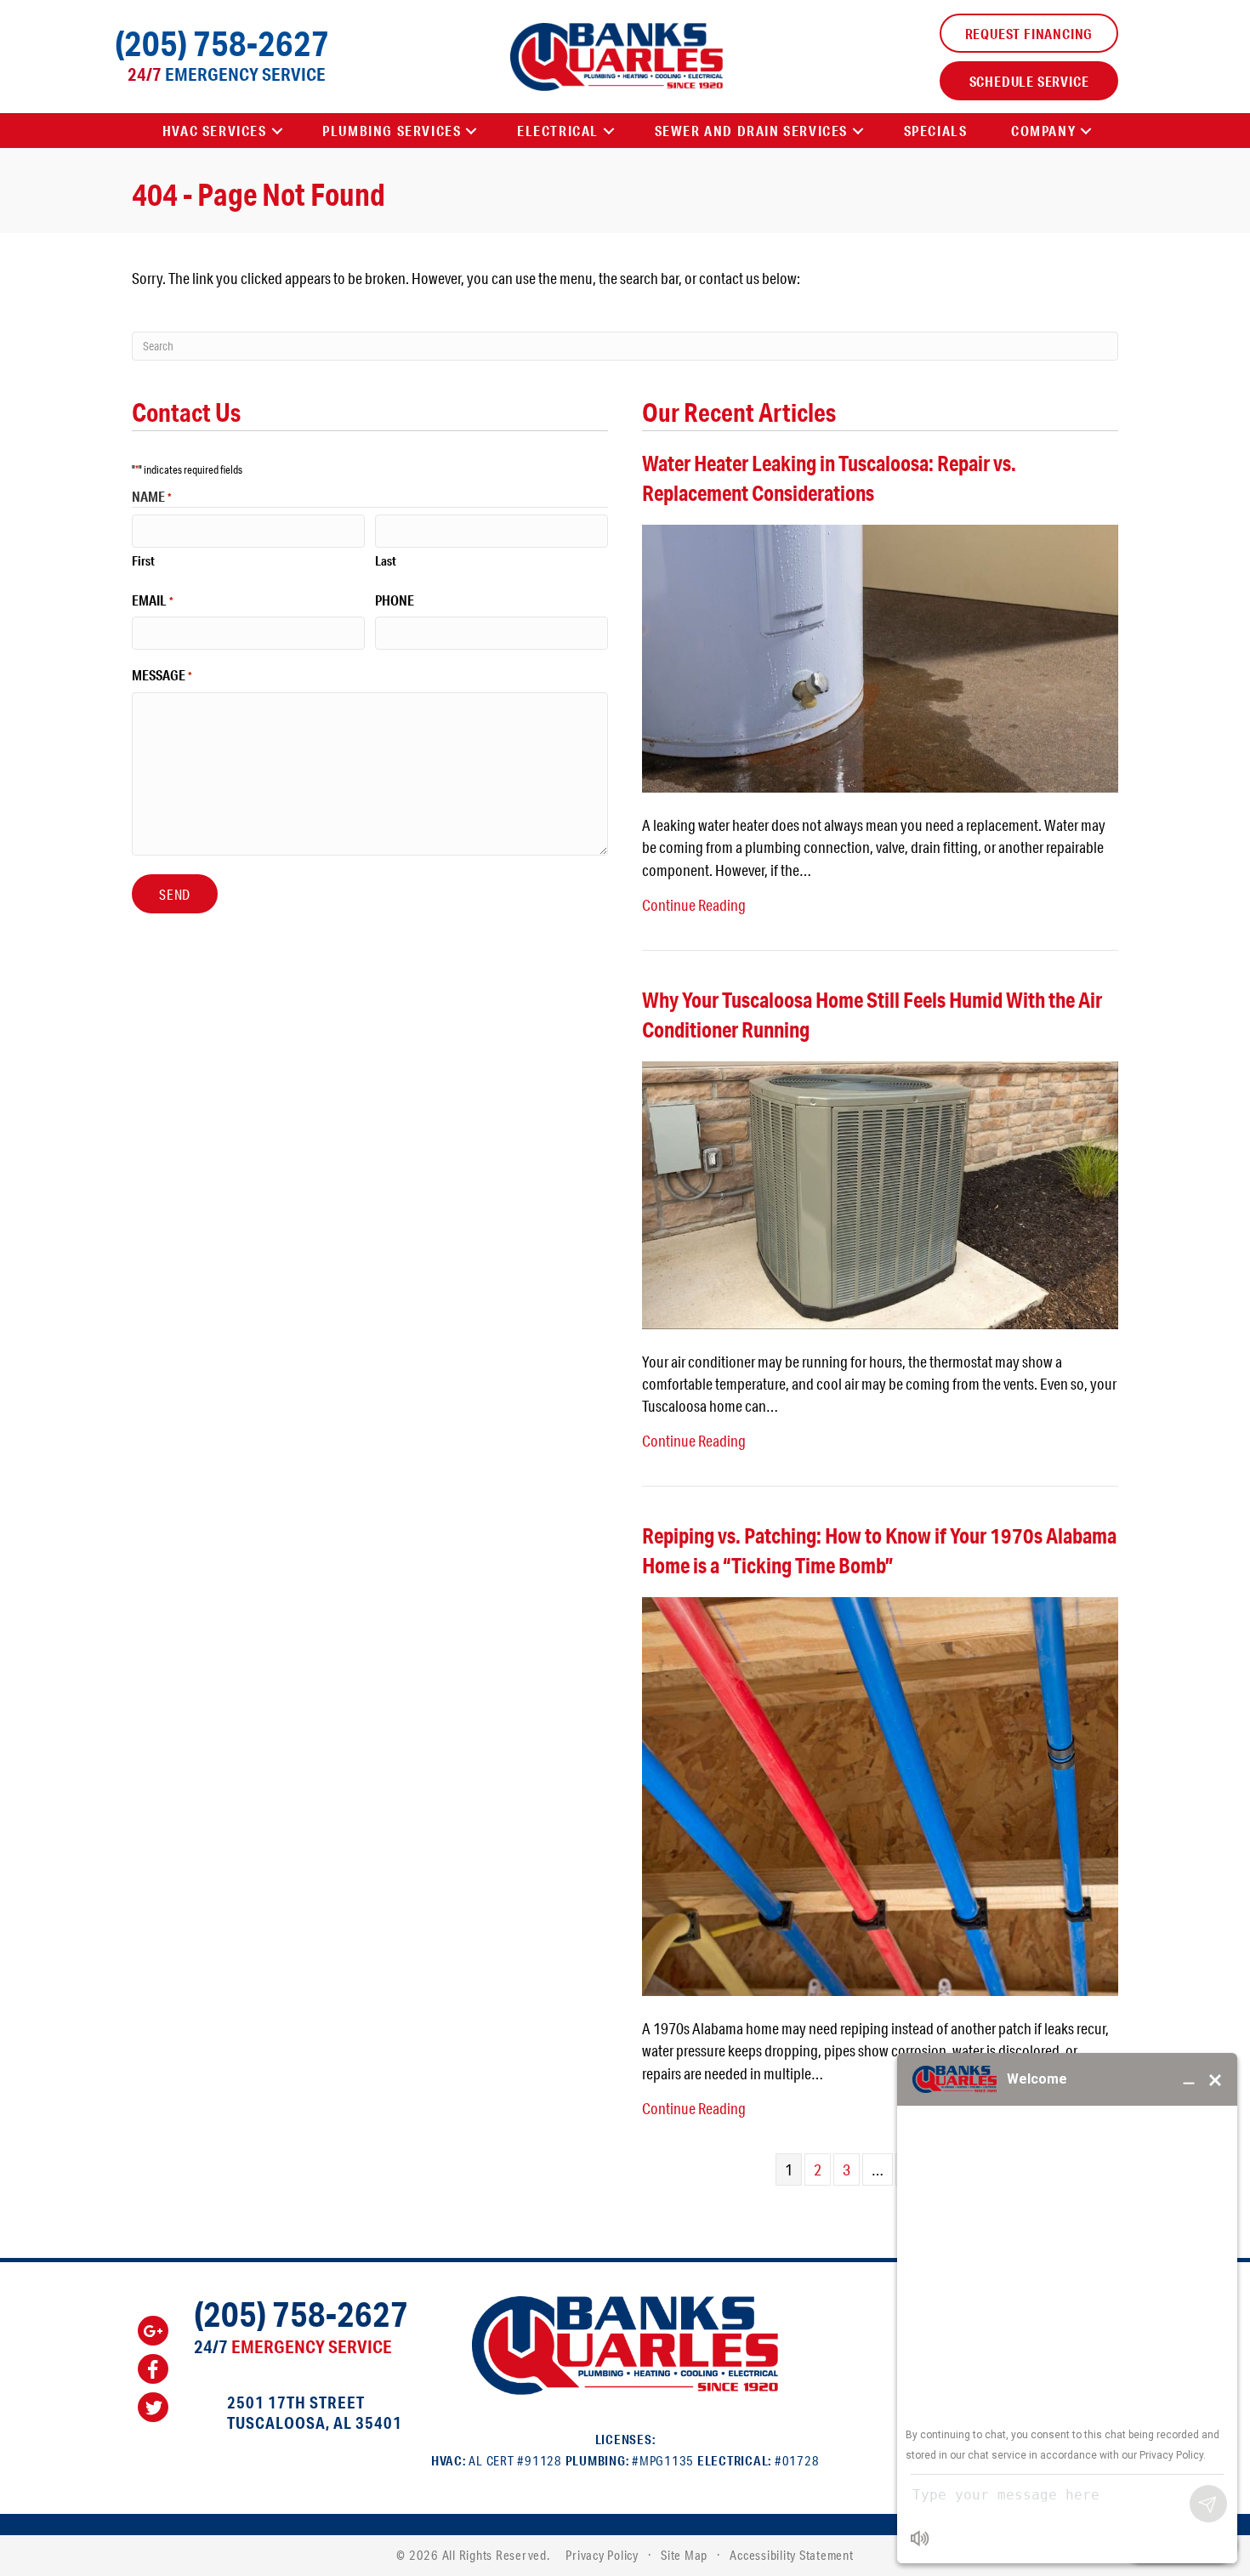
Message (162, 675)
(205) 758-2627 (222, 43)
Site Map (684, 2555)
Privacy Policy (602, 2555)
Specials (936, 131)
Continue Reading (694, 905)
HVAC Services (215, 131)
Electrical (558, 131)
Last (386, 560)
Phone (395, 600)
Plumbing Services (392, 131)
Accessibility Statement (791, 2555)
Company (1043, 131)
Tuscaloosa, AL (289, 2422)
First (143, 560)
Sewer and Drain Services (751, 131)
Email (153, 600)
